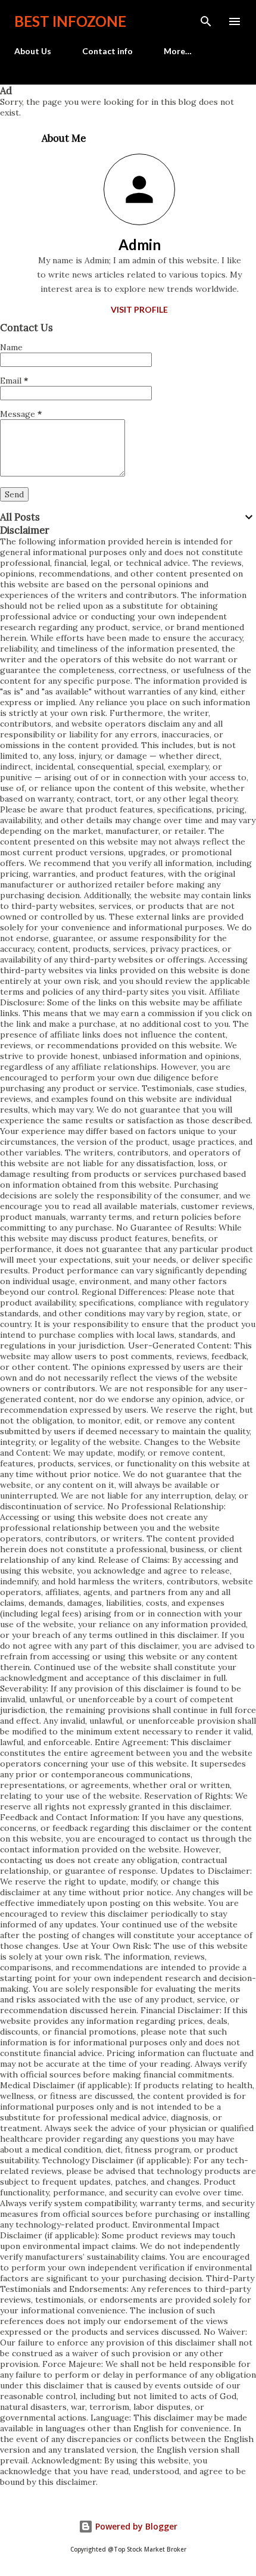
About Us (33, 51)
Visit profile (139, 309)
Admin (140, 244)
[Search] (206, 21)
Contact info (107, 51)
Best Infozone (70, 21)
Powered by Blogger (135, 2526)
